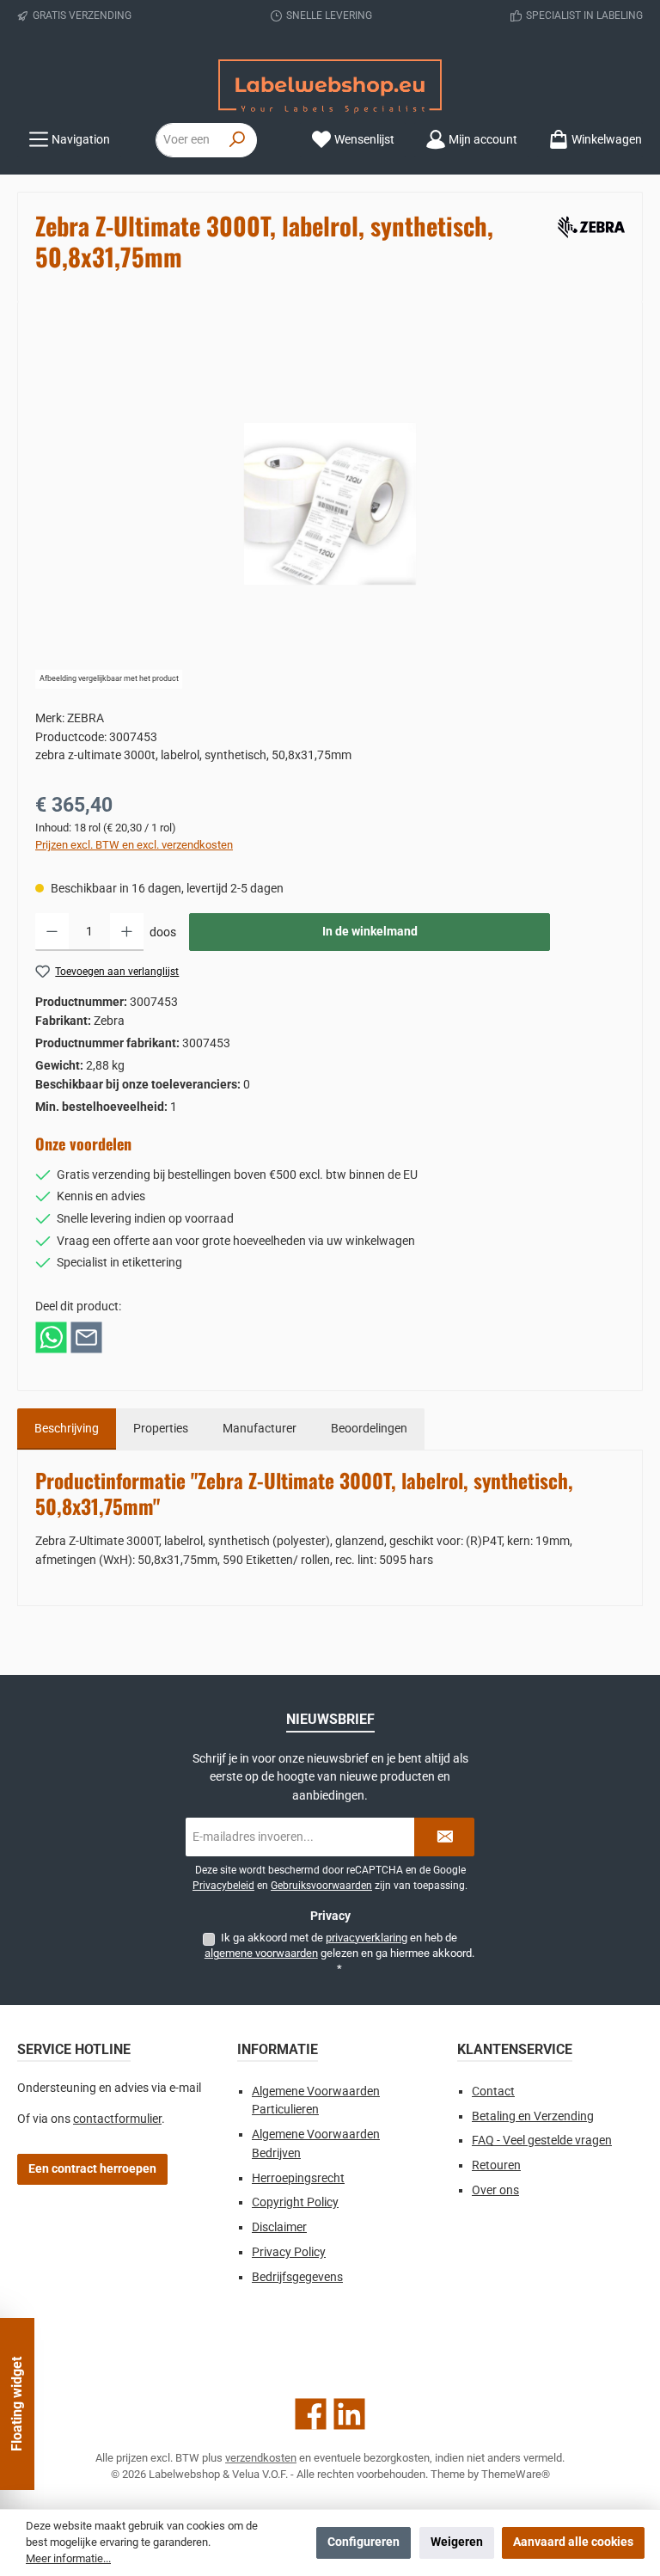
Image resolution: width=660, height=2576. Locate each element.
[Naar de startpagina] (330, 86)
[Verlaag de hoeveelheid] (52, 932)
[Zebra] (588, 224)
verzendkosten (261, 2458)
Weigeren (457, 2542)
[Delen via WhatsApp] (51, 1337)
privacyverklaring (367, 1938)
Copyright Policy (295, 2202)
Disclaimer (279, 2227)
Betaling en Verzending (533, 2116)
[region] (330, 504)
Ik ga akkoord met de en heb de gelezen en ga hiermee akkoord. (339, 1953)
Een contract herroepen (92, 2169)
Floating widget (17, 2404)
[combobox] (187, 140)
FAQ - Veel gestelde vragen (542, 2141)
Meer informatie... (68, 2558)
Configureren (364, 2542)
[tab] (67, 1429)
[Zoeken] (238, 140)
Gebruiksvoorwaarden (321, 1886)
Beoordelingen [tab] (369, 1429)
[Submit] (444, 1837)
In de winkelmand (370, 932)
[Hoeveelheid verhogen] (127, 932)
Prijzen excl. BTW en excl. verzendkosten (134, 845)
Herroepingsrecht (298, 2178)
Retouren (496, 2165)
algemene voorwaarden (261, 1953)
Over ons (495, 2190)
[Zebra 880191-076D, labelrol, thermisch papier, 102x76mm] (330, 504)
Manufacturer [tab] (260, 1429)
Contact (493, 2091)
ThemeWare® (516, 2474)
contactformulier (117, 2119)
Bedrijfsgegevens (297, 2277)
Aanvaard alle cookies (573, 2542)
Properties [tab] (161, 1429)
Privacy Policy (289, 2252)
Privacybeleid (223, 1886)
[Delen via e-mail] (86, 1337)
